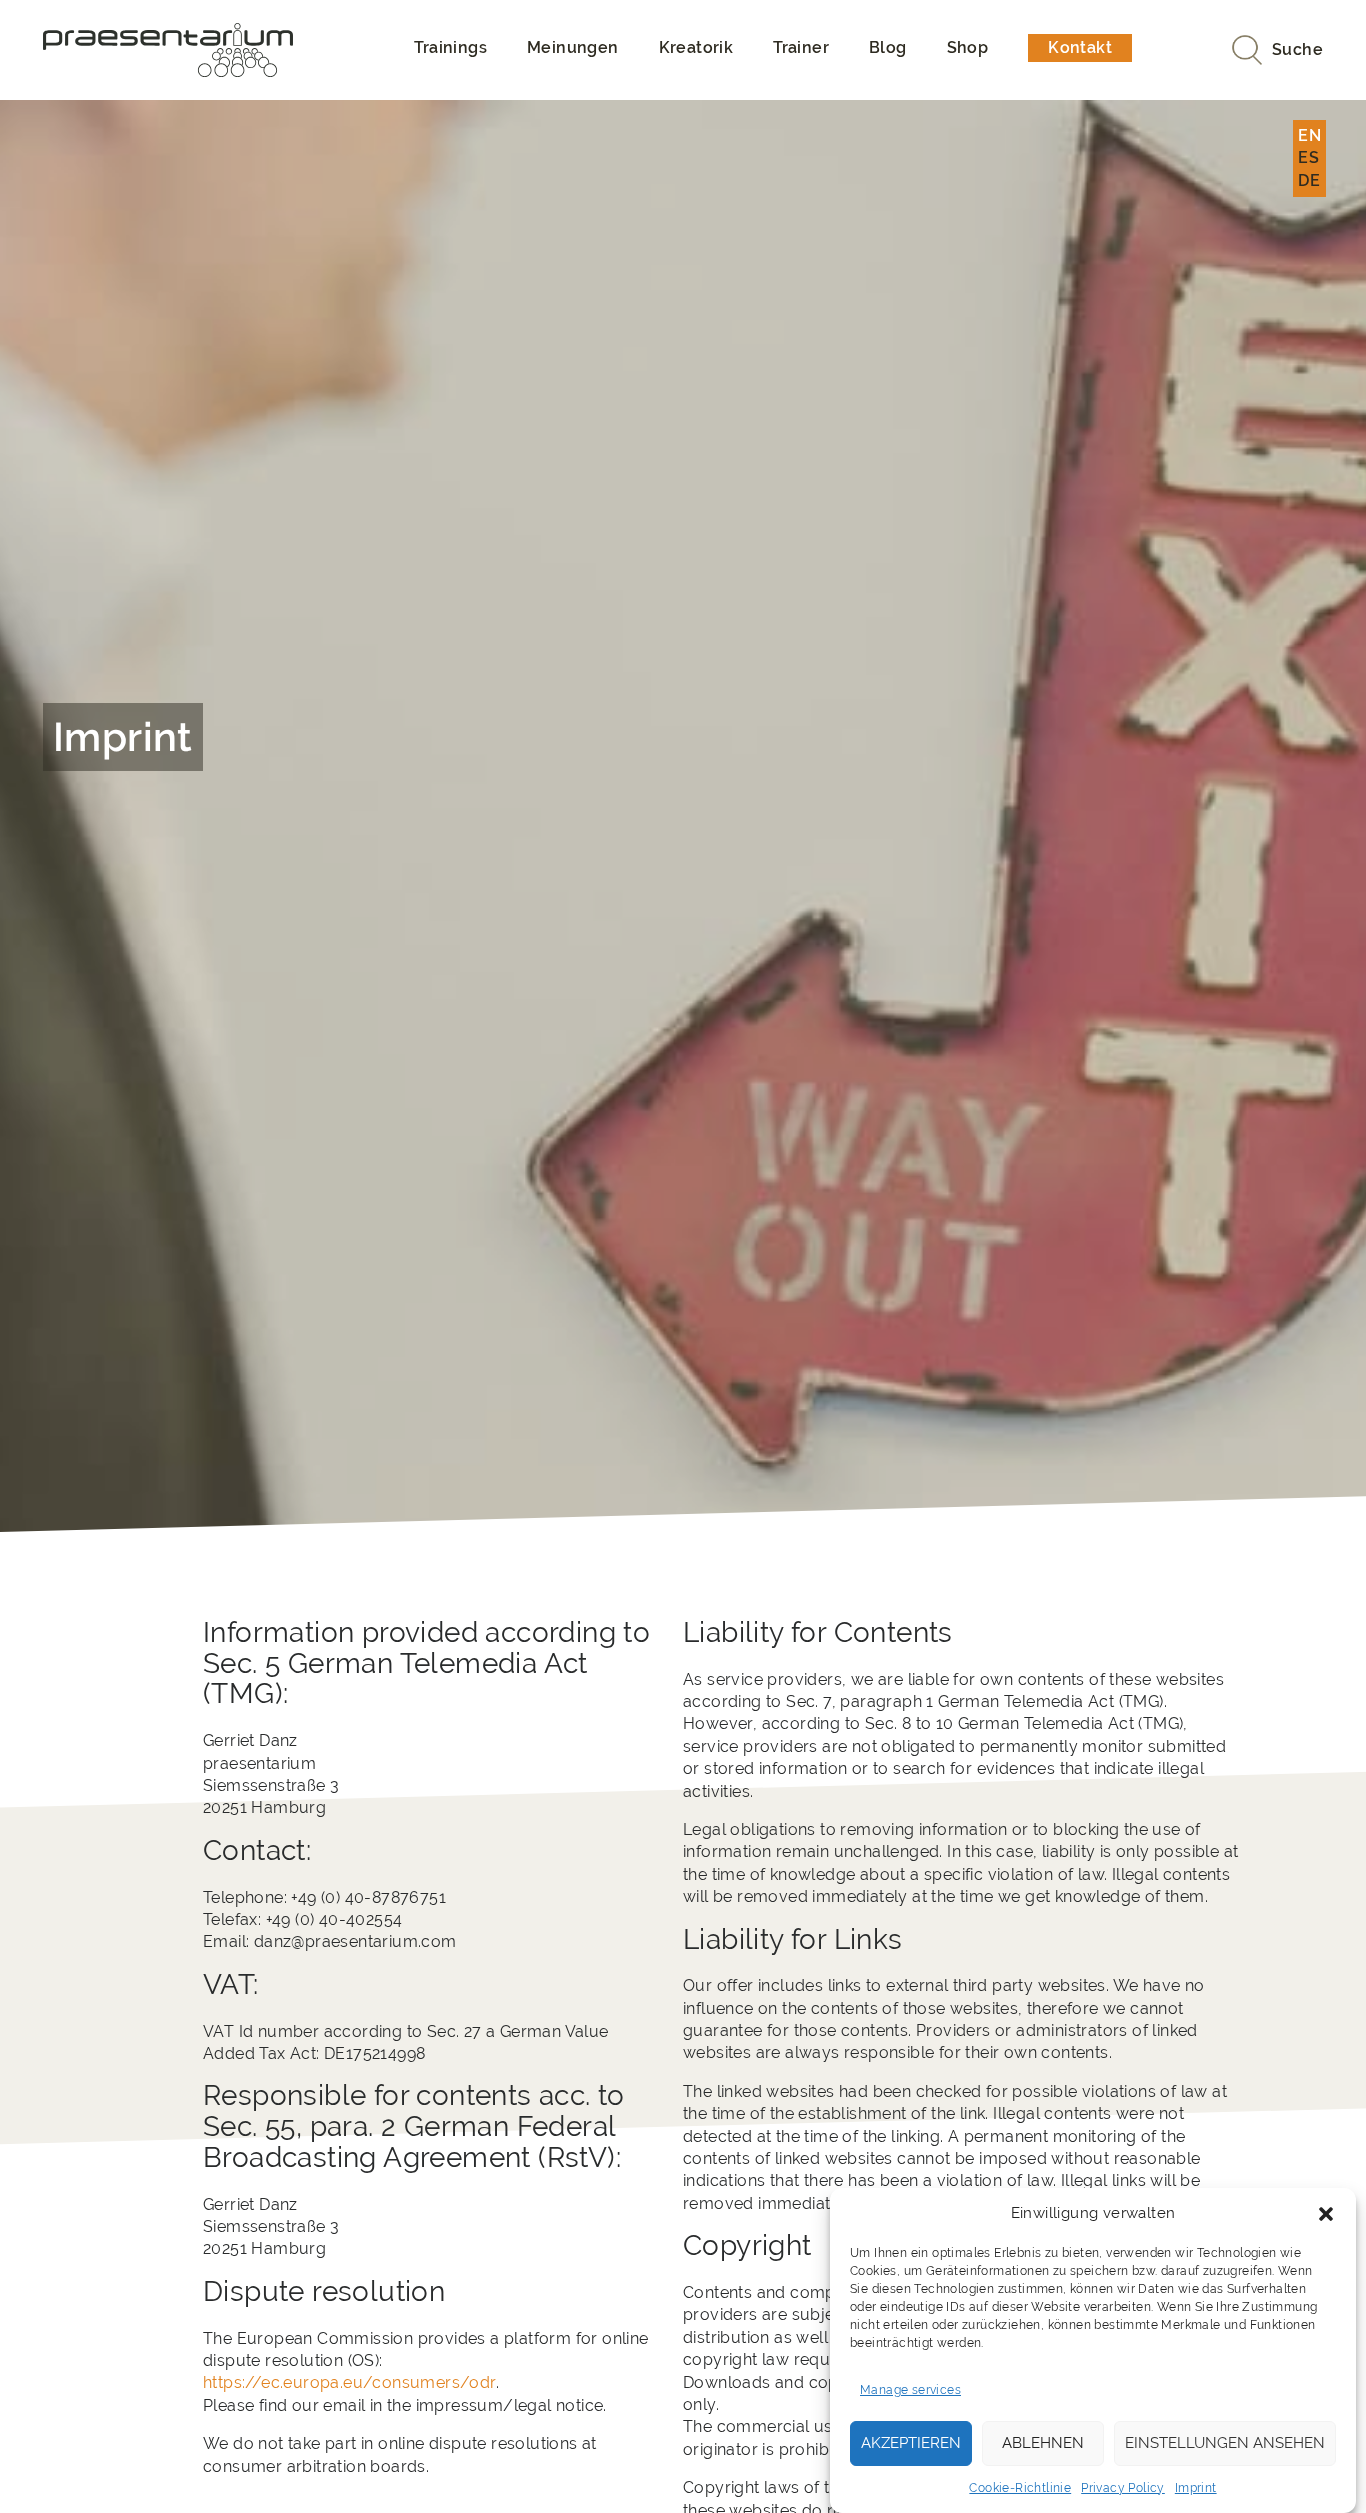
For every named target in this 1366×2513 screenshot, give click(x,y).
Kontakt (1080, 47)
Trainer (801, 47)
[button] (1326, 2214)
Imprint (1196, 2488)
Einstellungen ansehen (1225, 2443)
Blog (888, 47)
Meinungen (573, 47)
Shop (968, 47)
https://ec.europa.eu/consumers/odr (349, 2382)
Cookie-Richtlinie (1020, 2488)
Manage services (910, 2390)
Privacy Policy (1123, 2488)
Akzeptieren (911, 2443)
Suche (1297, 49)
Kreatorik (696, 47)
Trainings (450, 47)
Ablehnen (1043, 2443)
